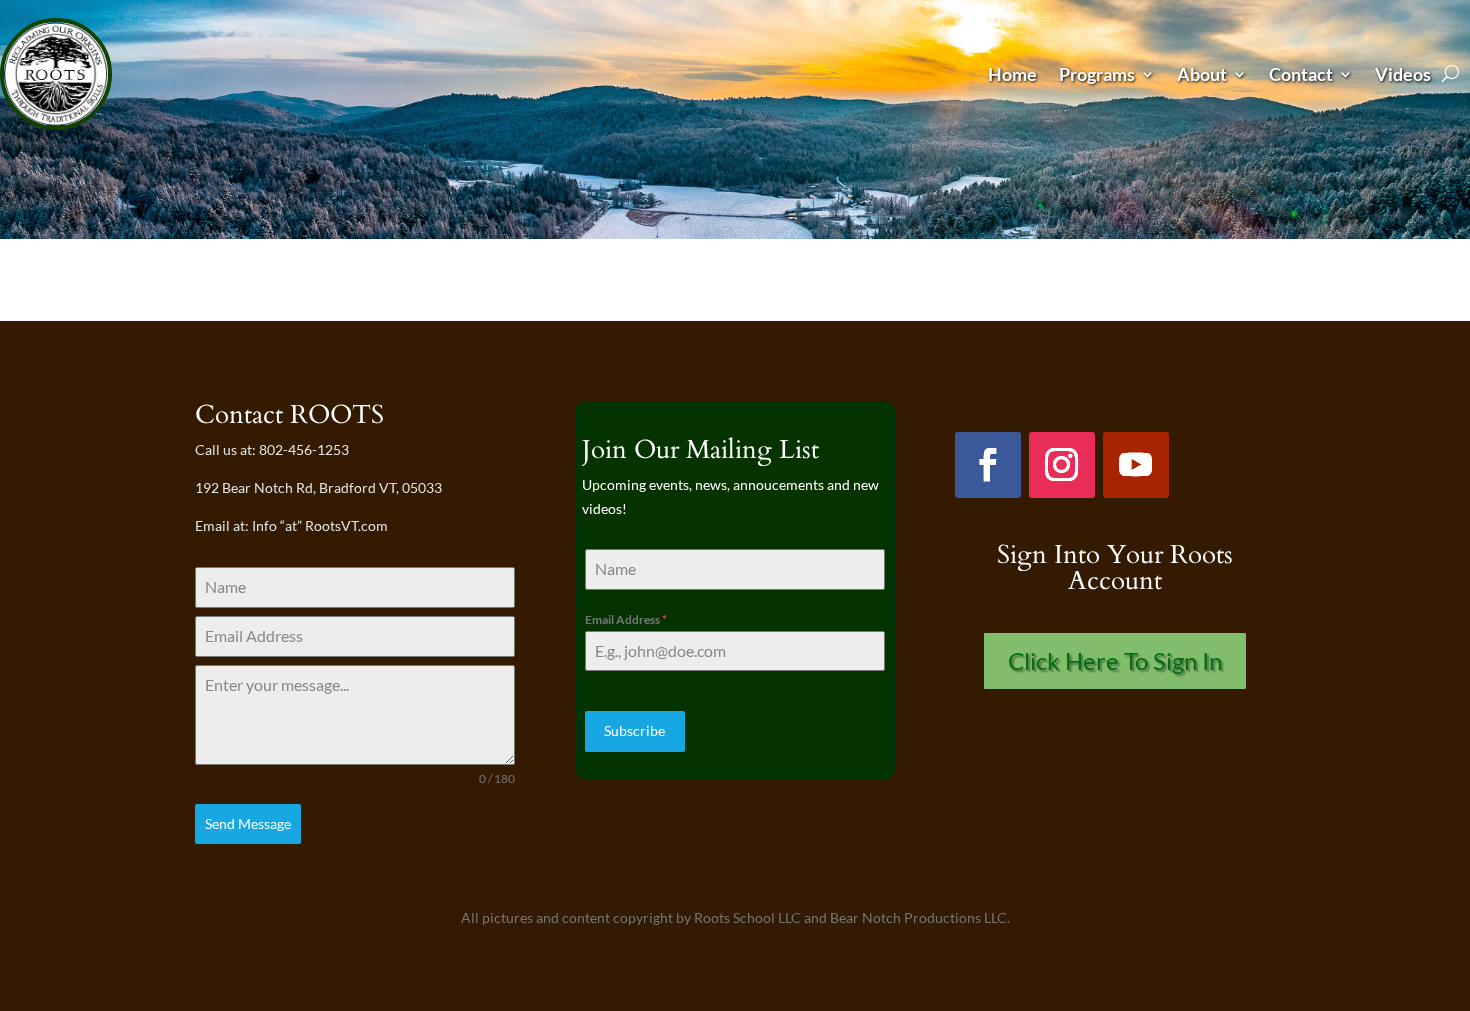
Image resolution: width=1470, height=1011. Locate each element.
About (1202, 74)
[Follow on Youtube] (1136, 465)
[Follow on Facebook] (988, 465)
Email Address (626, 619)
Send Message (248, 823)
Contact (1301, 74)
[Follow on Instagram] (1062, 465)
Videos (1403, 74)
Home (1012, 74)
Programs (1097, 74)
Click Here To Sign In (1115, 660)
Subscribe (634, 730)
